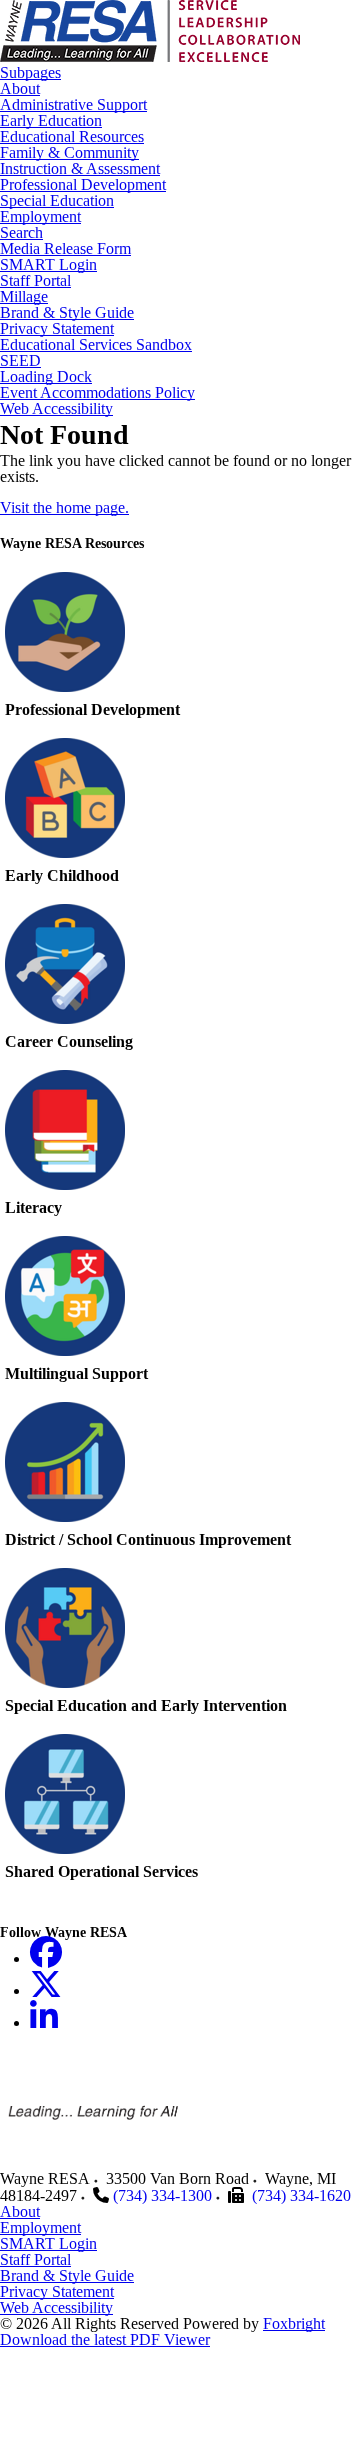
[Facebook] (46, 1958)
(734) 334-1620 (301, 2195)
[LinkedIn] (44, 2022)
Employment (40, 217)
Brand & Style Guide (67, 313)
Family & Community (69, 153)
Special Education (57, 201)
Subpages (30, 73)
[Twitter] (46, 1990)
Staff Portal (35, 281)
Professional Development (83, 185)
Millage (24, 297)
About (20, 89)
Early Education (51, 121)
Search (21, 233)
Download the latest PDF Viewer (105, 2339)
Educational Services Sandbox (96, 345)
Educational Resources (72, 137)
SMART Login (48, 265)
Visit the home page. (64, 507)
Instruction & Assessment (80, 169)
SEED (20, 361)
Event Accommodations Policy (97, 393)
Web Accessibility (56, 409)
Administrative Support (73, 105)
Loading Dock (46, 377)
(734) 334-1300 (162, 2195)
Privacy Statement (57, 329)
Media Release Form (65, 249)
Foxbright (294, 2323)
